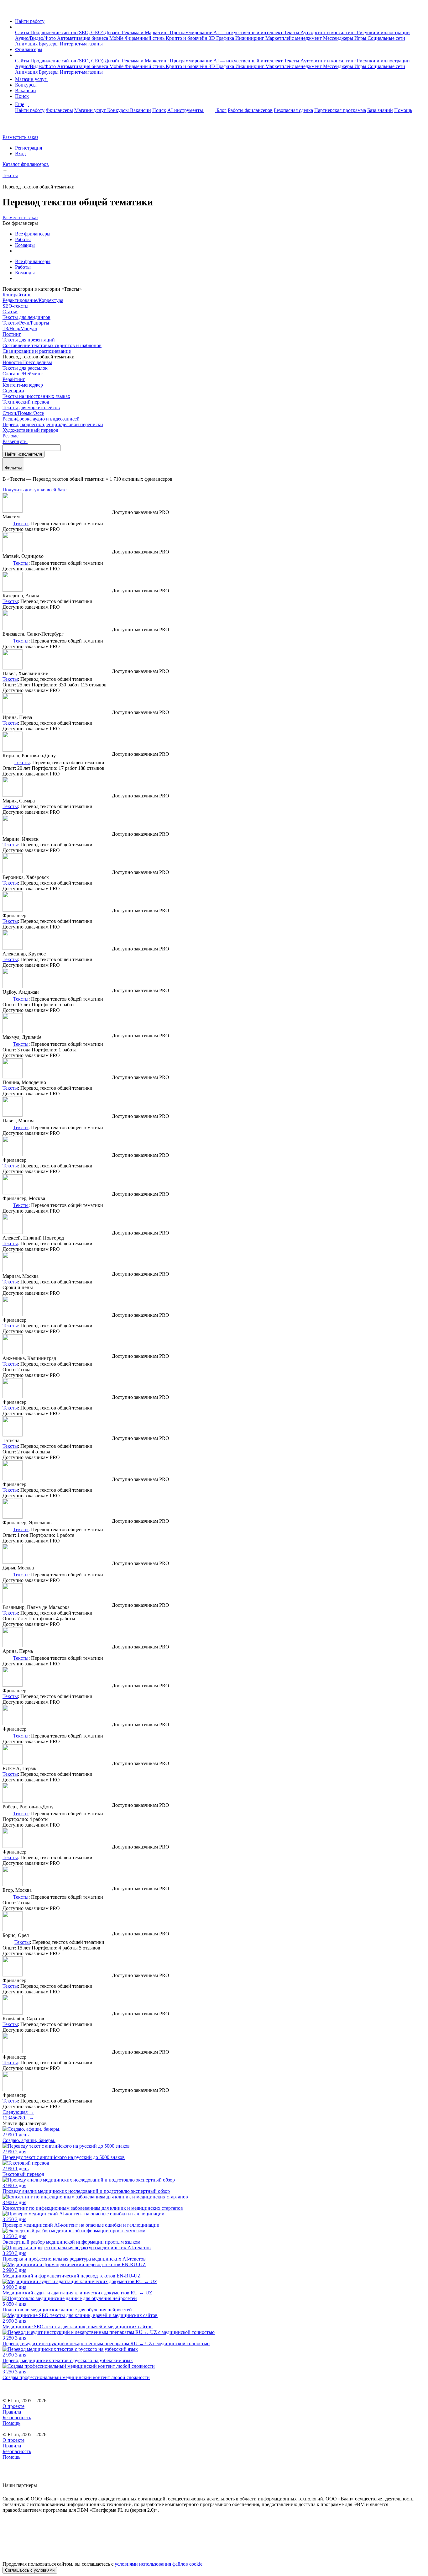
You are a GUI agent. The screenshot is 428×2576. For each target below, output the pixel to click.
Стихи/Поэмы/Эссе (23, 413)
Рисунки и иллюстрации (383, 32)
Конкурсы (26, 85)
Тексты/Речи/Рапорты (26, 323)
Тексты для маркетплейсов (31, 407)
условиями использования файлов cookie (159, 2564)
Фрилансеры (29, 49)
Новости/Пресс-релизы (27, 362)
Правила (12, 2412)
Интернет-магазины (81, 44)
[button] (17, 27)
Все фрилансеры (33, 234)
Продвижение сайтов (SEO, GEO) (68, 32)
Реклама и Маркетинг (146, 32)
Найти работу (30, 21)
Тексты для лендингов (26, 317)
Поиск (22, 96)
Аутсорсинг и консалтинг (329, 32)
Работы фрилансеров (250, 110)
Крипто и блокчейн (187, 38)
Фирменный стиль (145, 38)
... (27, 2118)
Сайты (23, 32)
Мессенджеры (339, 38)
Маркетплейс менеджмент (294, 38)
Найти (23, 454)
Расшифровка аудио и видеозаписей (41, 419)
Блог (222, 110)
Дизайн (113, 32)
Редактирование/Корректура (33, 300)
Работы (23, 239)
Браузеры (49, 44)
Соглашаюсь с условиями (30, 2570)
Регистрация (29, 148)
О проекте (13, 2406)
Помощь (403, 110)
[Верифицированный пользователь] (7, 523)
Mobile (117, 38)
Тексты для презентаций (29, 340)
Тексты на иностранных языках (36, 396)
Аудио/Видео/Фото (36, 38)
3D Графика (222, 38)
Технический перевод (26, 402)
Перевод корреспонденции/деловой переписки (53, 424)
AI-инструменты (186, 110)
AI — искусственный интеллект (249, 32)
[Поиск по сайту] (20, 127)
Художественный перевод (30, 430)
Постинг (12, 334)
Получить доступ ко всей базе (34, 490)
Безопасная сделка (293, 110)
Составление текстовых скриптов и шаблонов (52, 345)
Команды (25, 245)
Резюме (10, 436)
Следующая (18, 2112)
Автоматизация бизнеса (83, 38)
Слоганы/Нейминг (23, 374)
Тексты (292, 32)
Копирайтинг (17, 295)
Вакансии (26, 90)
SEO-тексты (16, 306)
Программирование (192, 32)
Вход (20, 153)
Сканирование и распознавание (37, 351)
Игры (361, 38)
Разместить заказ (20, 137)
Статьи (10, 312)
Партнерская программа (340, 110)
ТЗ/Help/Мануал (20, 328)
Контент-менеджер (23, 385)
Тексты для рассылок (25, 368)
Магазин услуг (31, 79)
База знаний (380, 110)
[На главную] (8, 11)
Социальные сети (386, 38)
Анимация (27, 44)
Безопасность (17, 2417)
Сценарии (13, 391)
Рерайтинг (14, 379)
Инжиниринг (250, 38)
